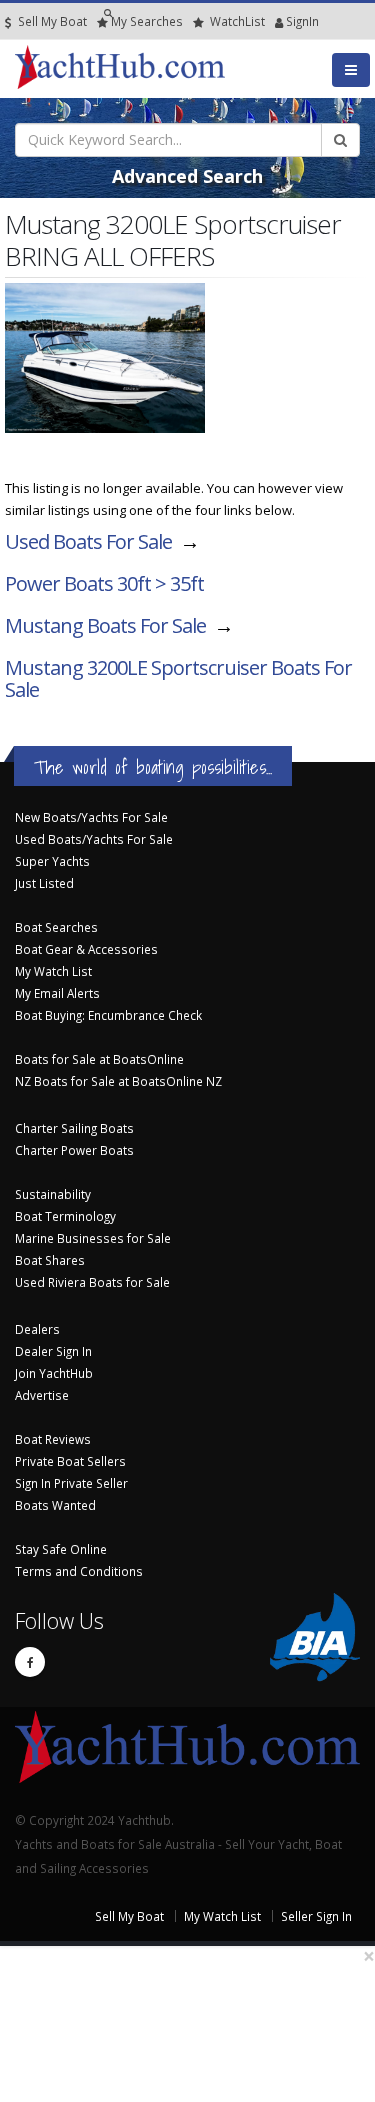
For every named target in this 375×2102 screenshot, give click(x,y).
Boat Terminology (65, 1216)
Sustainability (53, 1194)
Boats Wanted (55, 1505)
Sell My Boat (51, 21)
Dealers (37, 1329)
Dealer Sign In (53, 1351)
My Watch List (53, 971)
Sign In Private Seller (71, 1483)
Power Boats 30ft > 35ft (104, 583)
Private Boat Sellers (70, 1461)
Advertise (42, 1395)
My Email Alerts (57, 993)
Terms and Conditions (79, 1571)
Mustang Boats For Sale (105, 625)
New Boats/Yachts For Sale (91, 817)
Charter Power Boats (74, 1150)
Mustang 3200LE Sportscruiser (178, 678)
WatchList (237, 21)
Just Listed (44, 883)
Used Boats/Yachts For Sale (94, 839)
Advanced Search (187, 176)
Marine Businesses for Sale (93, 1238)
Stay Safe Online (61, 1549)
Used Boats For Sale (88, 541)
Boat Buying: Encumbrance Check (108, 1015)
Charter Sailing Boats (74, 1128)
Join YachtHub (54, 1373)
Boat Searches (56, 927)
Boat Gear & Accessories (86, 949)
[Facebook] (30, 1662)
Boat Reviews (53, 1439)
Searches (147, 21)
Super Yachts (52, 861)
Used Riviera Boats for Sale (92, 1282)
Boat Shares (50, 1260)
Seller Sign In (316, 1916)
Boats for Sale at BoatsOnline (99, 1059)
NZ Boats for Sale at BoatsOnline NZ (118, 1081)
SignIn (277, 21)
